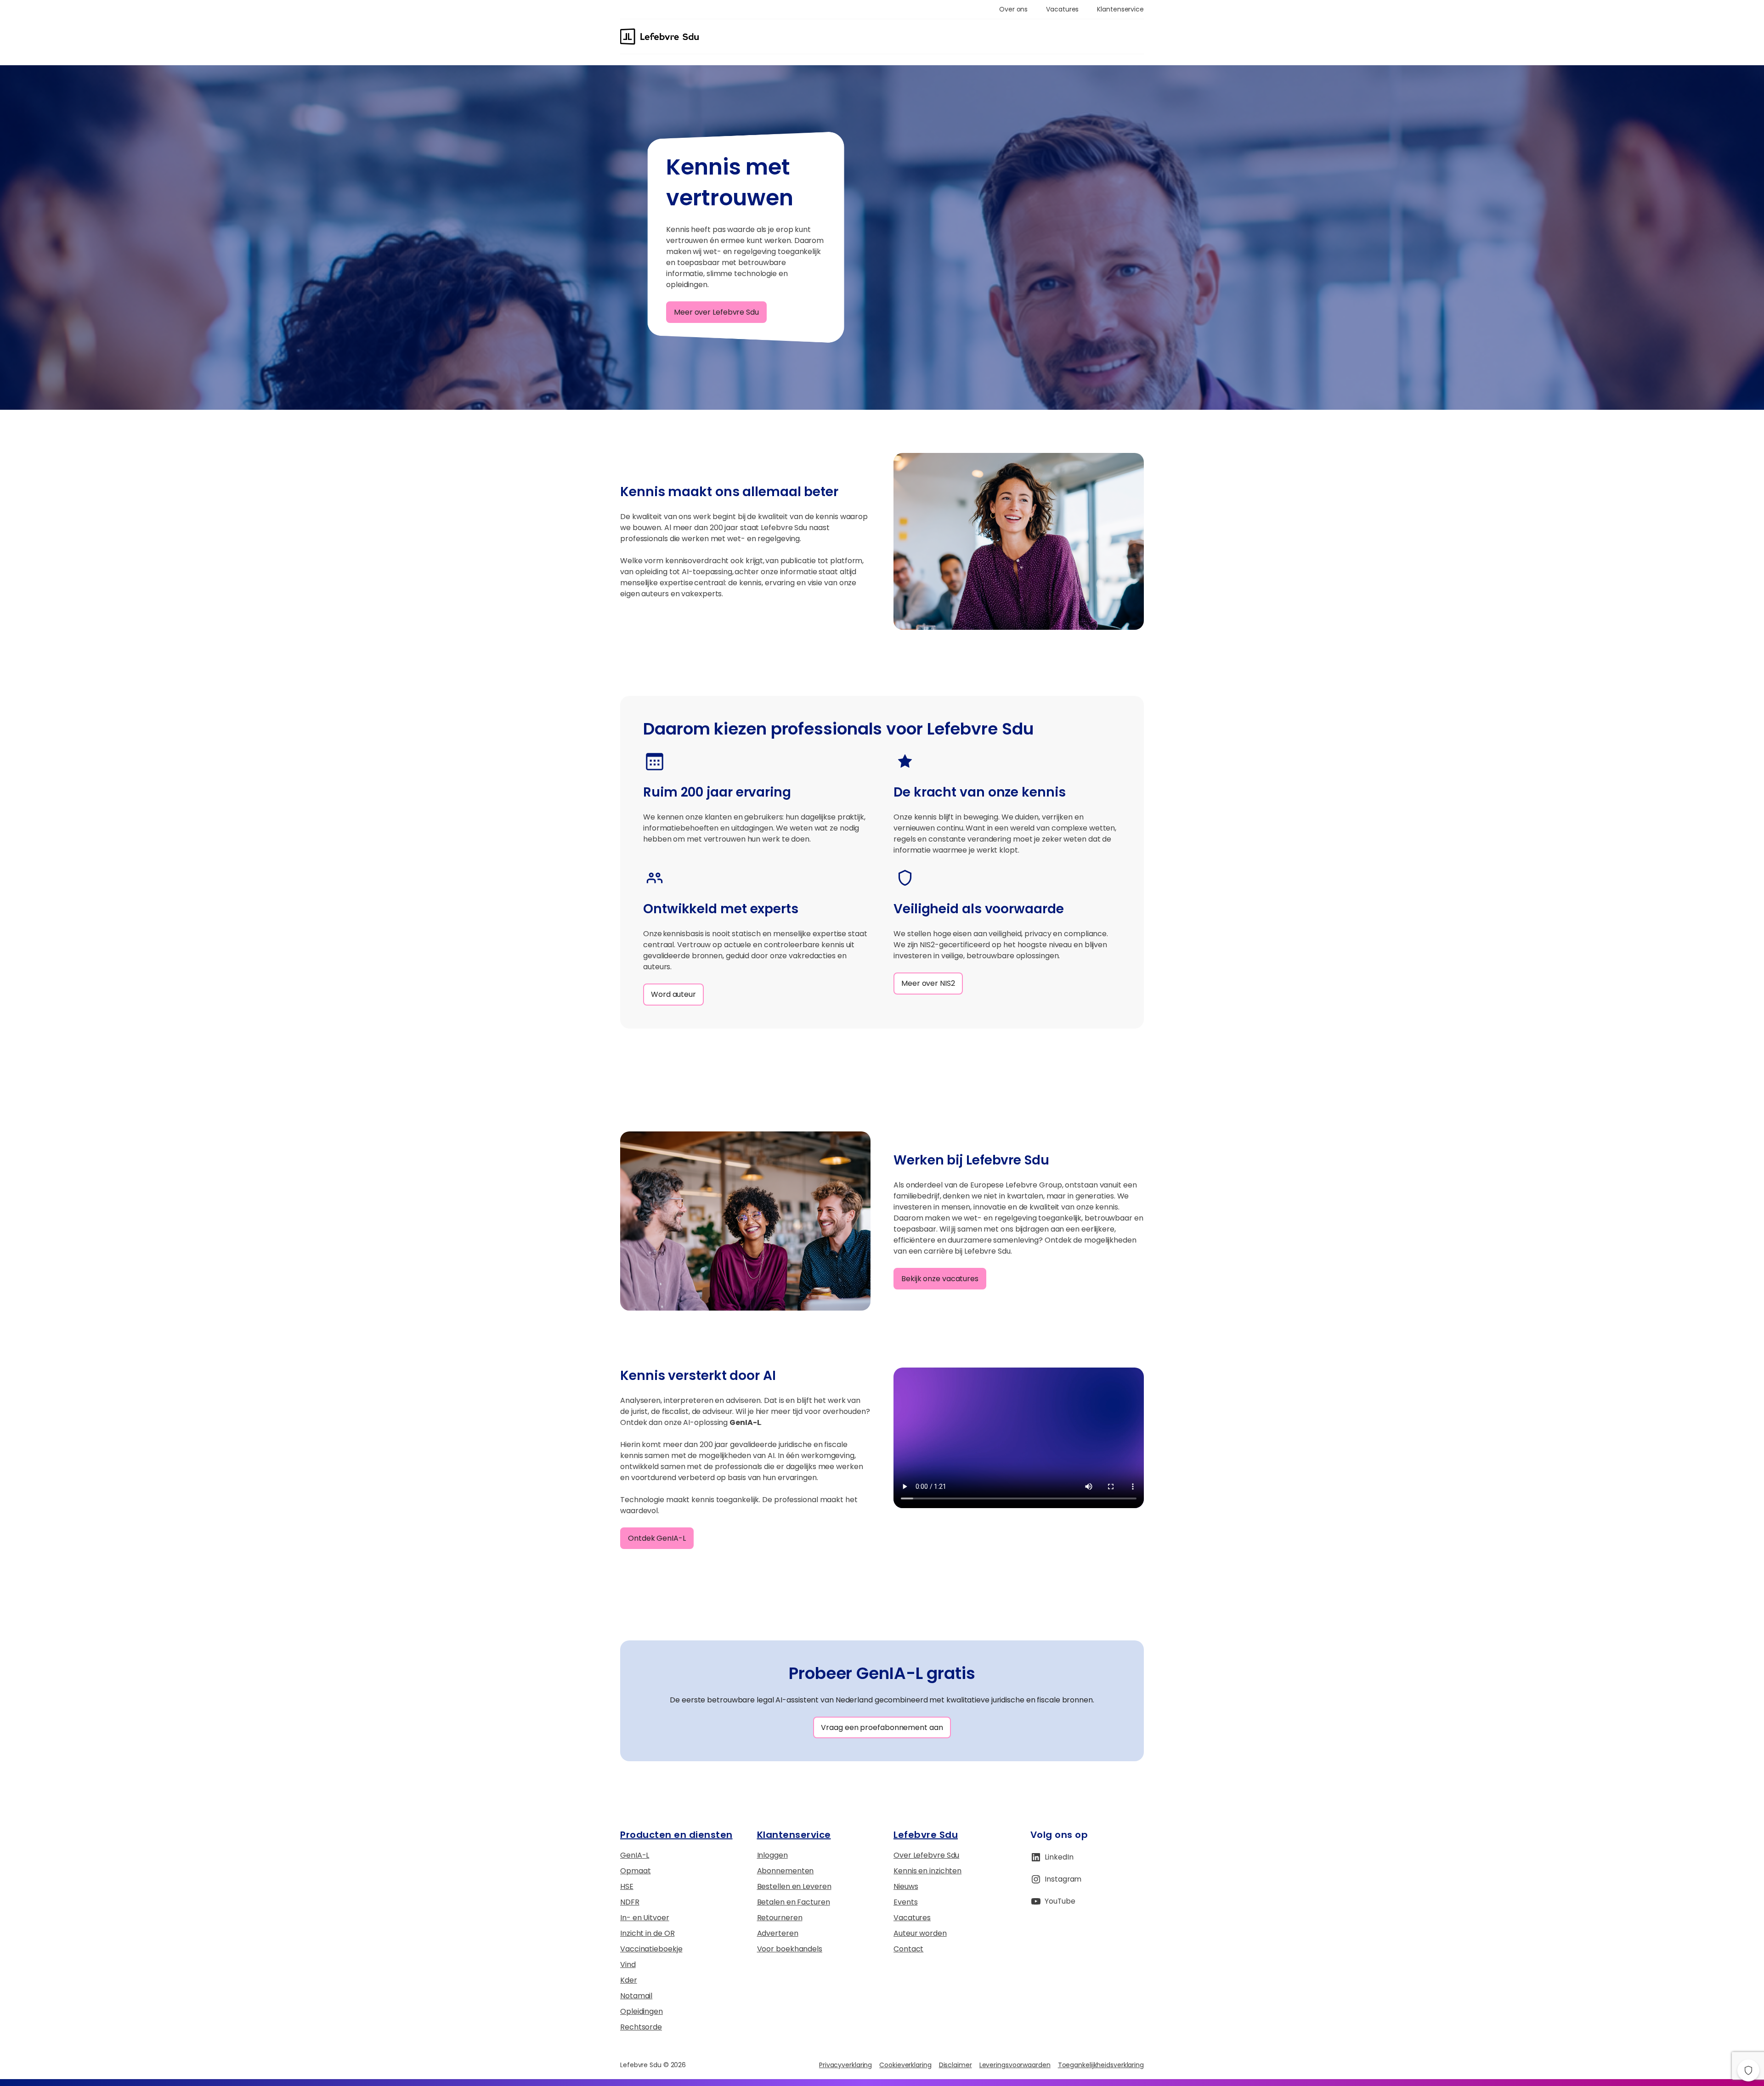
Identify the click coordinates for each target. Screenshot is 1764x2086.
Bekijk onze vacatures (940, 1279)
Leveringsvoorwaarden (1015, 2065)
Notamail (636, 1996)
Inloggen (772, 1855)
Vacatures (912, 1918)
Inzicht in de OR (647, 1933)
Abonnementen (786, 1871)
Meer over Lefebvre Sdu (716, 312)
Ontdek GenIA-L (657, 1538)
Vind (628, 1964)
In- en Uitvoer (645, 1918)
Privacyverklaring (845, 2065)
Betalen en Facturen (794, 1902)
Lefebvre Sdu (926, 1835)
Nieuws (906, 1886)
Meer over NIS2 (928, 983)
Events (905, 1902)
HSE (627, 1886)
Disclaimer (955, 2065)
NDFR (630, 1902)
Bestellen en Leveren (794, 1886)
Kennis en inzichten (927, 1871)
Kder (629, 1980)
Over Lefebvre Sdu (926, 1855)
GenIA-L (635, 1855)
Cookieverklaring (905, 2065)
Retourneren (780, 1918)
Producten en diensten (676, 1835)
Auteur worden (920, 1933)
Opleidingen (642, 2011)
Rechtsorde (641, 2027)
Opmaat (635, 1871)
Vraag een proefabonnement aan (882, 1727)
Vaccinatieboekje (651, 1949)
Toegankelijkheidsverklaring (1101, 2065)
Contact (908, 1949)
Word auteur (673, 994)
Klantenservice (794, 1835)
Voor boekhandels (790, 1949)
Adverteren (778, 1933)
